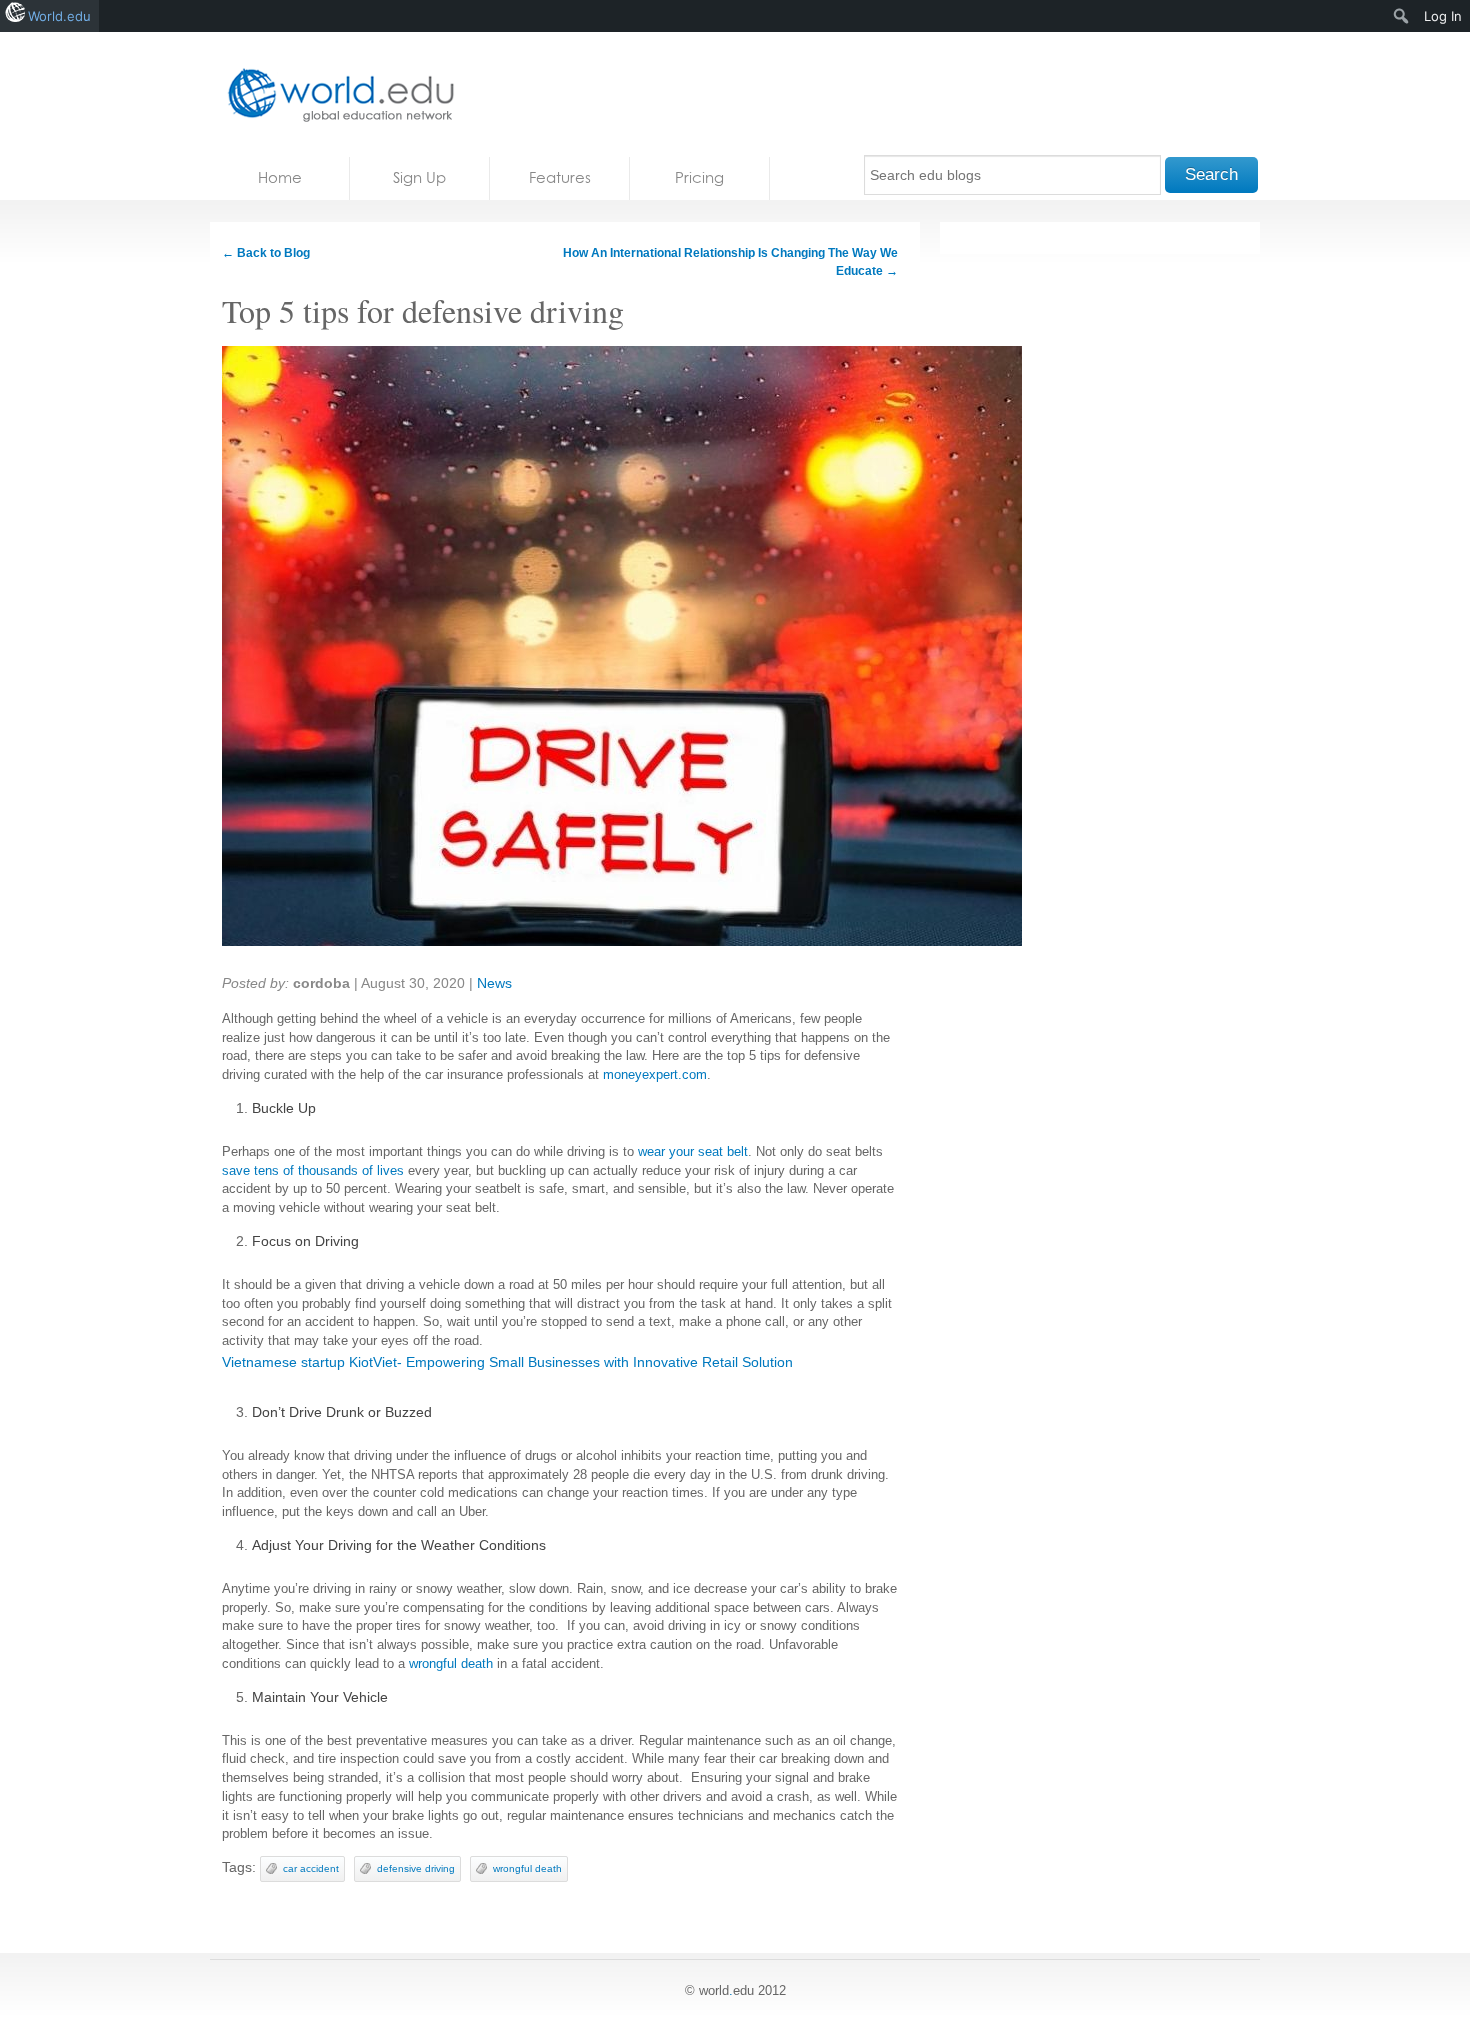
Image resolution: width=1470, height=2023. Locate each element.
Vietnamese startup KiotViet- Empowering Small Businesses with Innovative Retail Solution (507, 1362)
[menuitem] (1401, 16)
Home (280, 177)
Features (560, 177)
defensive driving (416, 1868)
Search (1211, 174)
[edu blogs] (335, 94)
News (494, 983)
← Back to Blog (266, 253)
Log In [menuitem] (1443, 16)
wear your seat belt (693, 1151)
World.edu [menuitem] (59, 16)
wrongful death (527, 1868)
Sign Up (419, 177)
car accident (311, 1868)
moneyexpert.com (655, 1074)
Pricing (699, 177)
